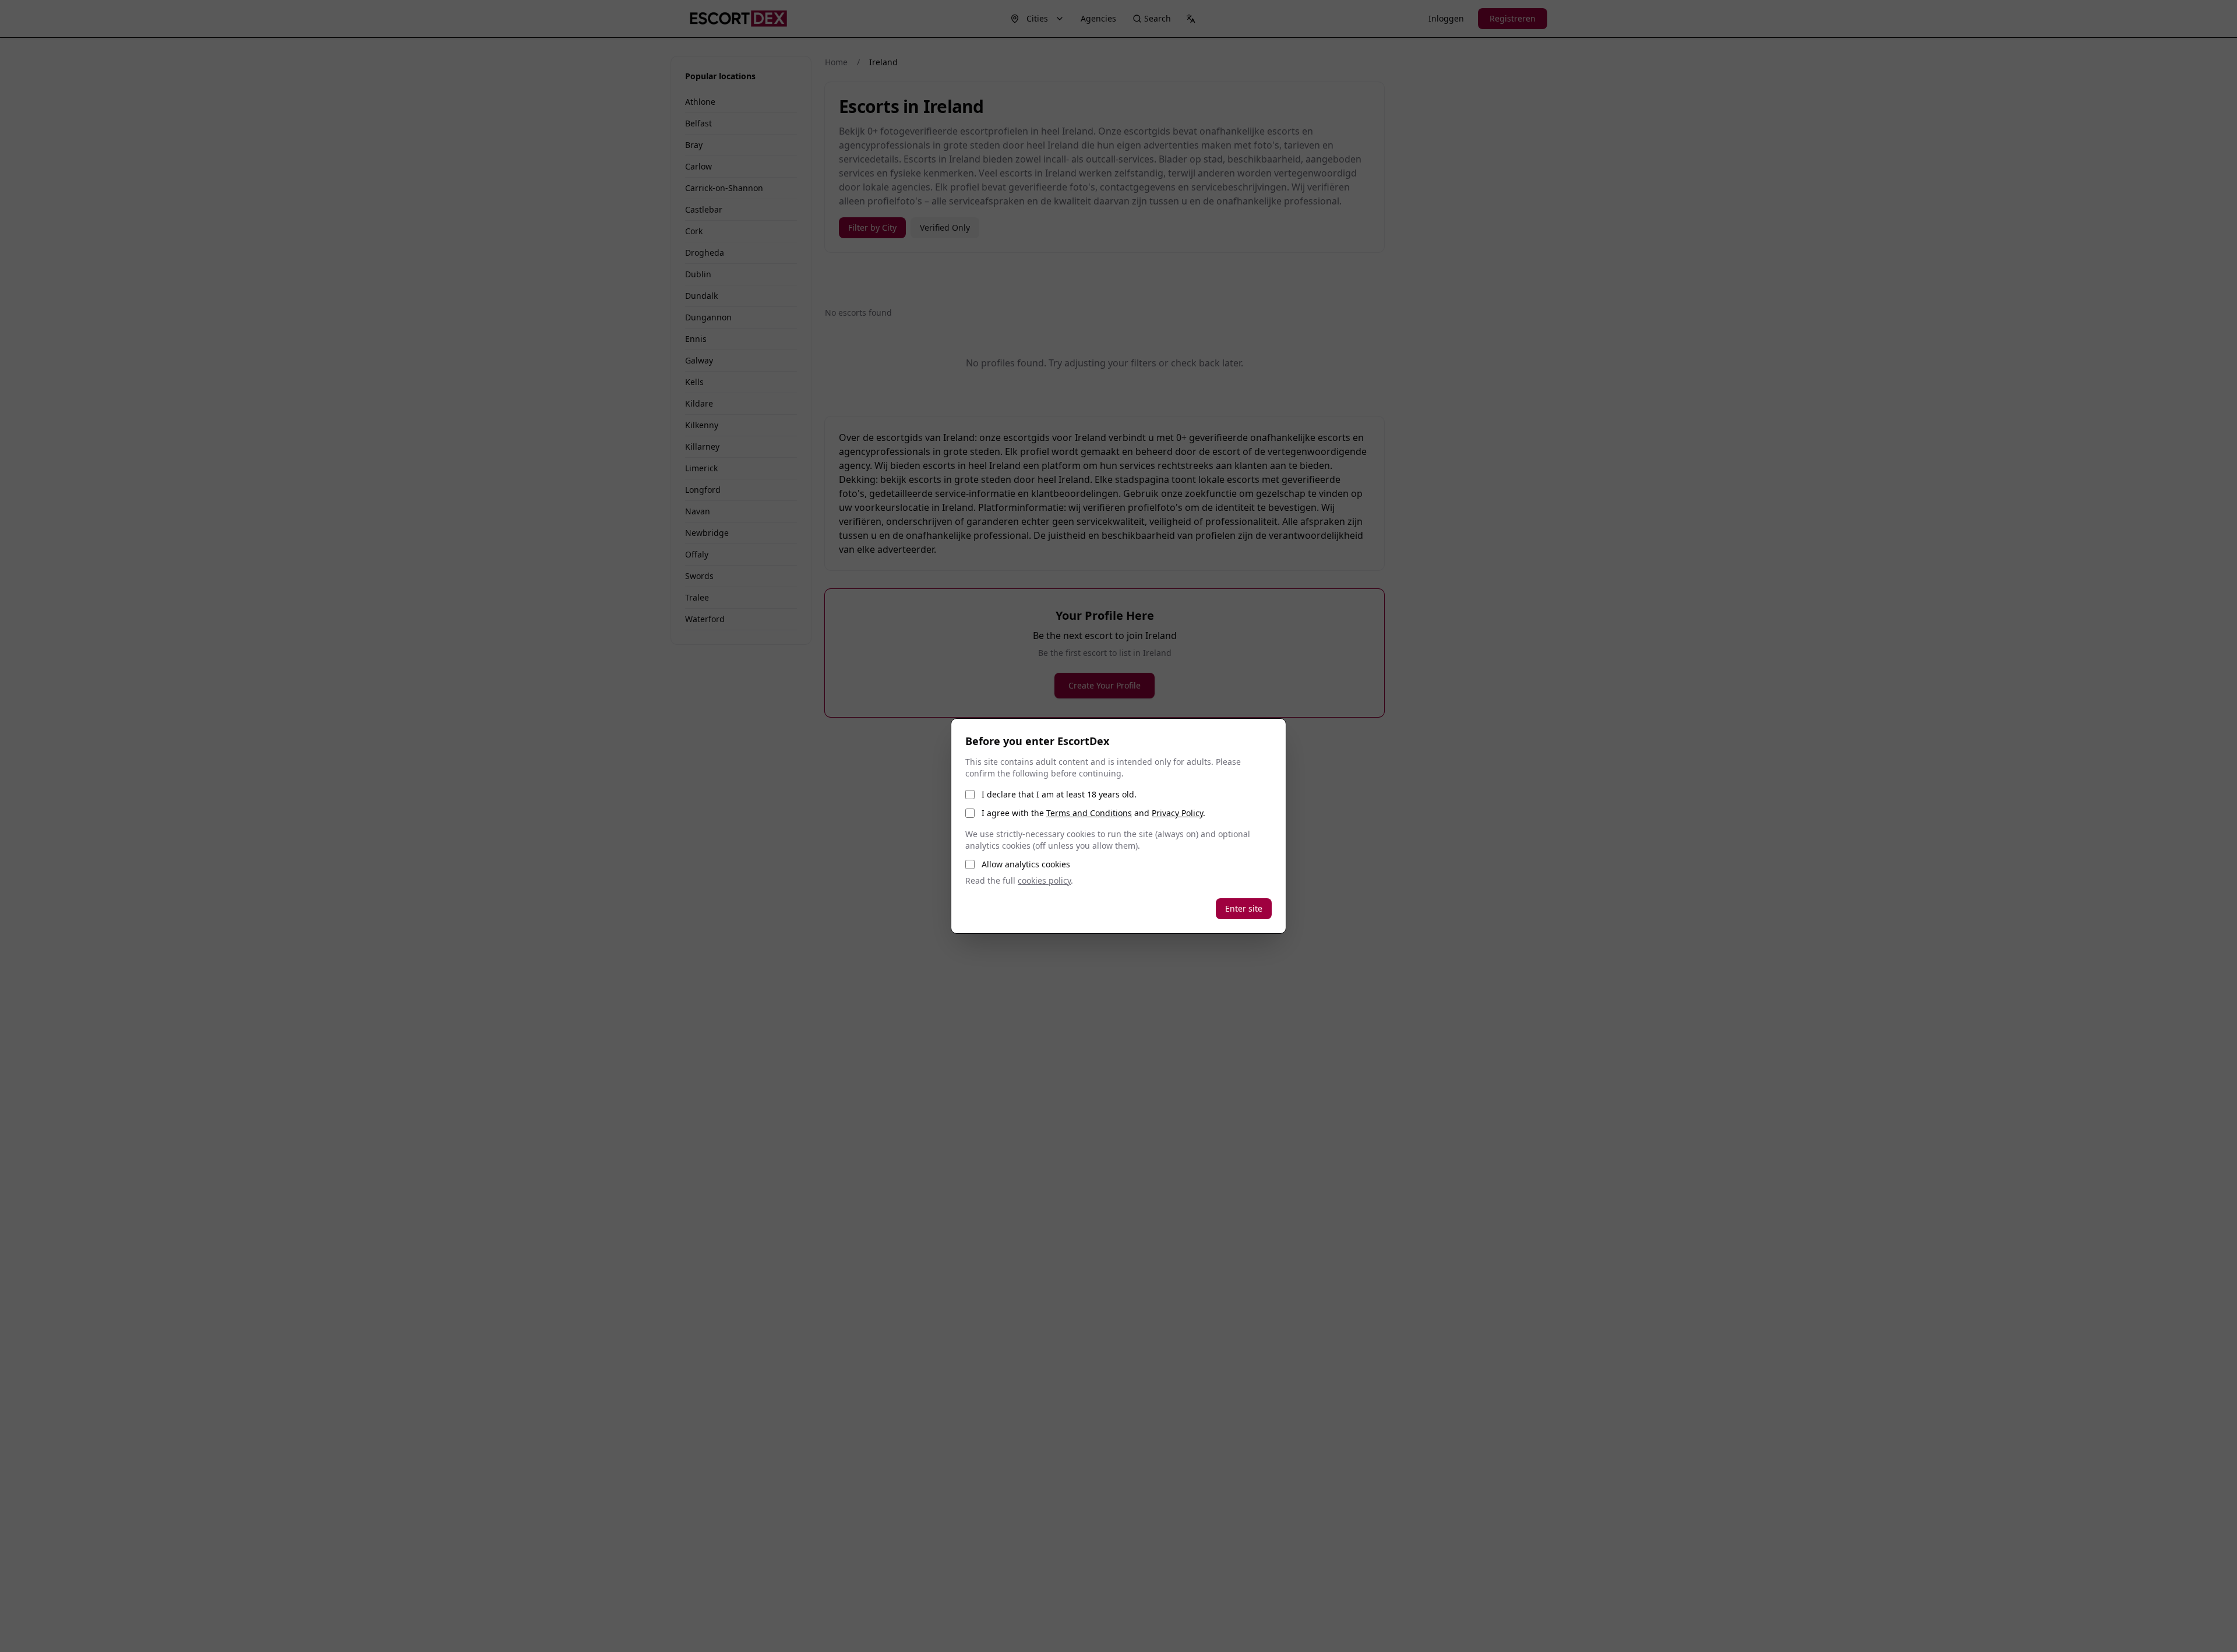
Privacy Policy (1177, 813)
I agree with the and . (1093, 813)
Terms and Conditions (1089, 813)
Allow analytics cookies (1026, 864)
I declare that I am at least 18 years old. (1059, 794)
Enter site (1244, 908)
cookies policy (1044, 880)
